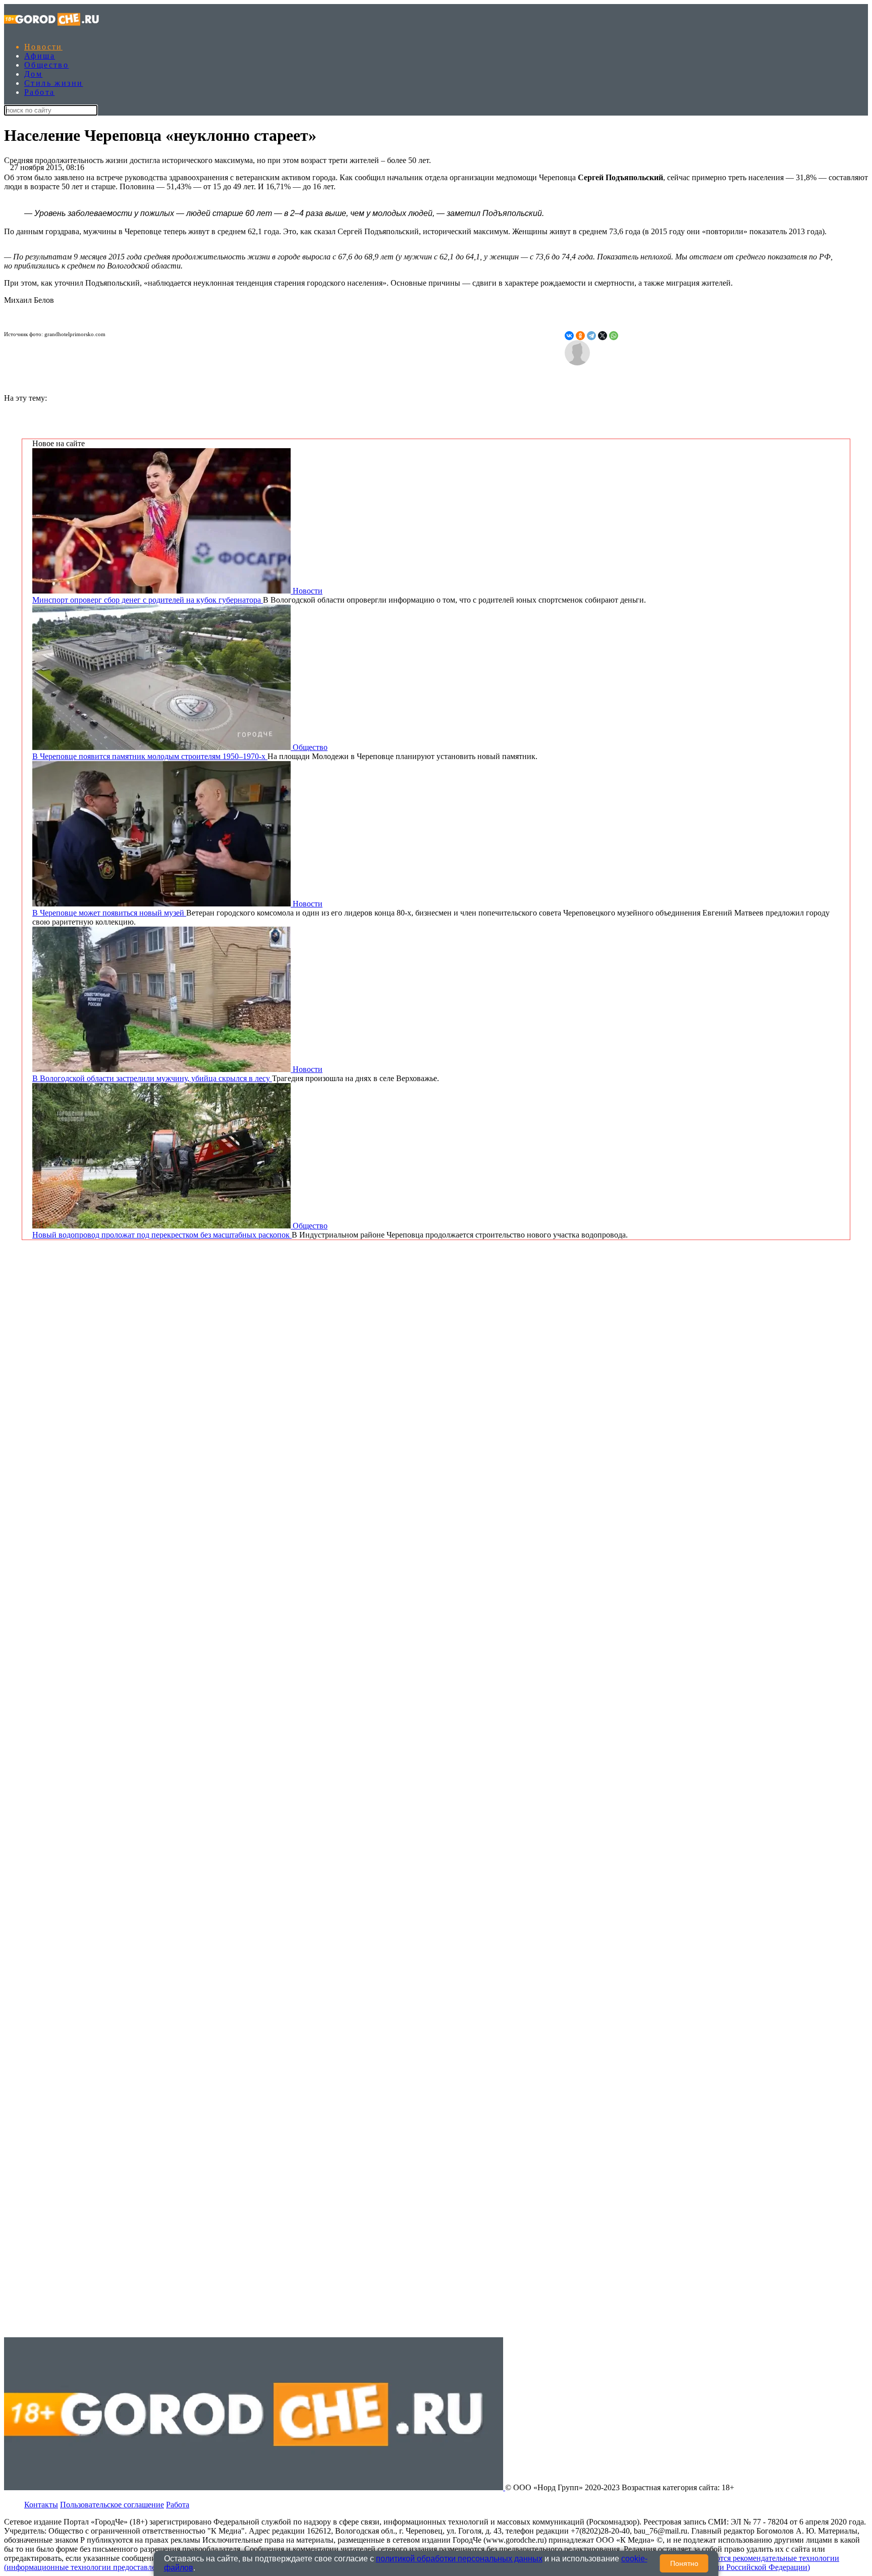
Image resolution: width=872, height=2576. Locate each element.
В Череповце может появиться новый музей (109, 913)
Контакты (41, 2505)
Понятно (684, 2563)
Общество (46, 65)
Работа (39, 92)
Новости (43, 47)
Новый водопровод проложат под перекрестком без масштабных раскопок (162, 1235)
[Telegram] (591, 336)
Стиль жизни (53, 83)
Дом (33, 74)
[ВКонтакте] (569, 336)
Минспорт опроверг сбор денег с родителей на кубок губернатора (148, 600)
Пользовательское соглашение (112, 2505)
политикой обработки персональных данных (459, 2559)
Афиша (40, 56)
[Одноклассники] (580, 336)
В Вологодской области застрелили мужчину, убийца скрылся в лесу (152, 1078)
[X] (603, 336)
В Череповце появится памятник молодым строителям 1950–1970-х (150, 756)
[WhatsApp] (614, 336)
